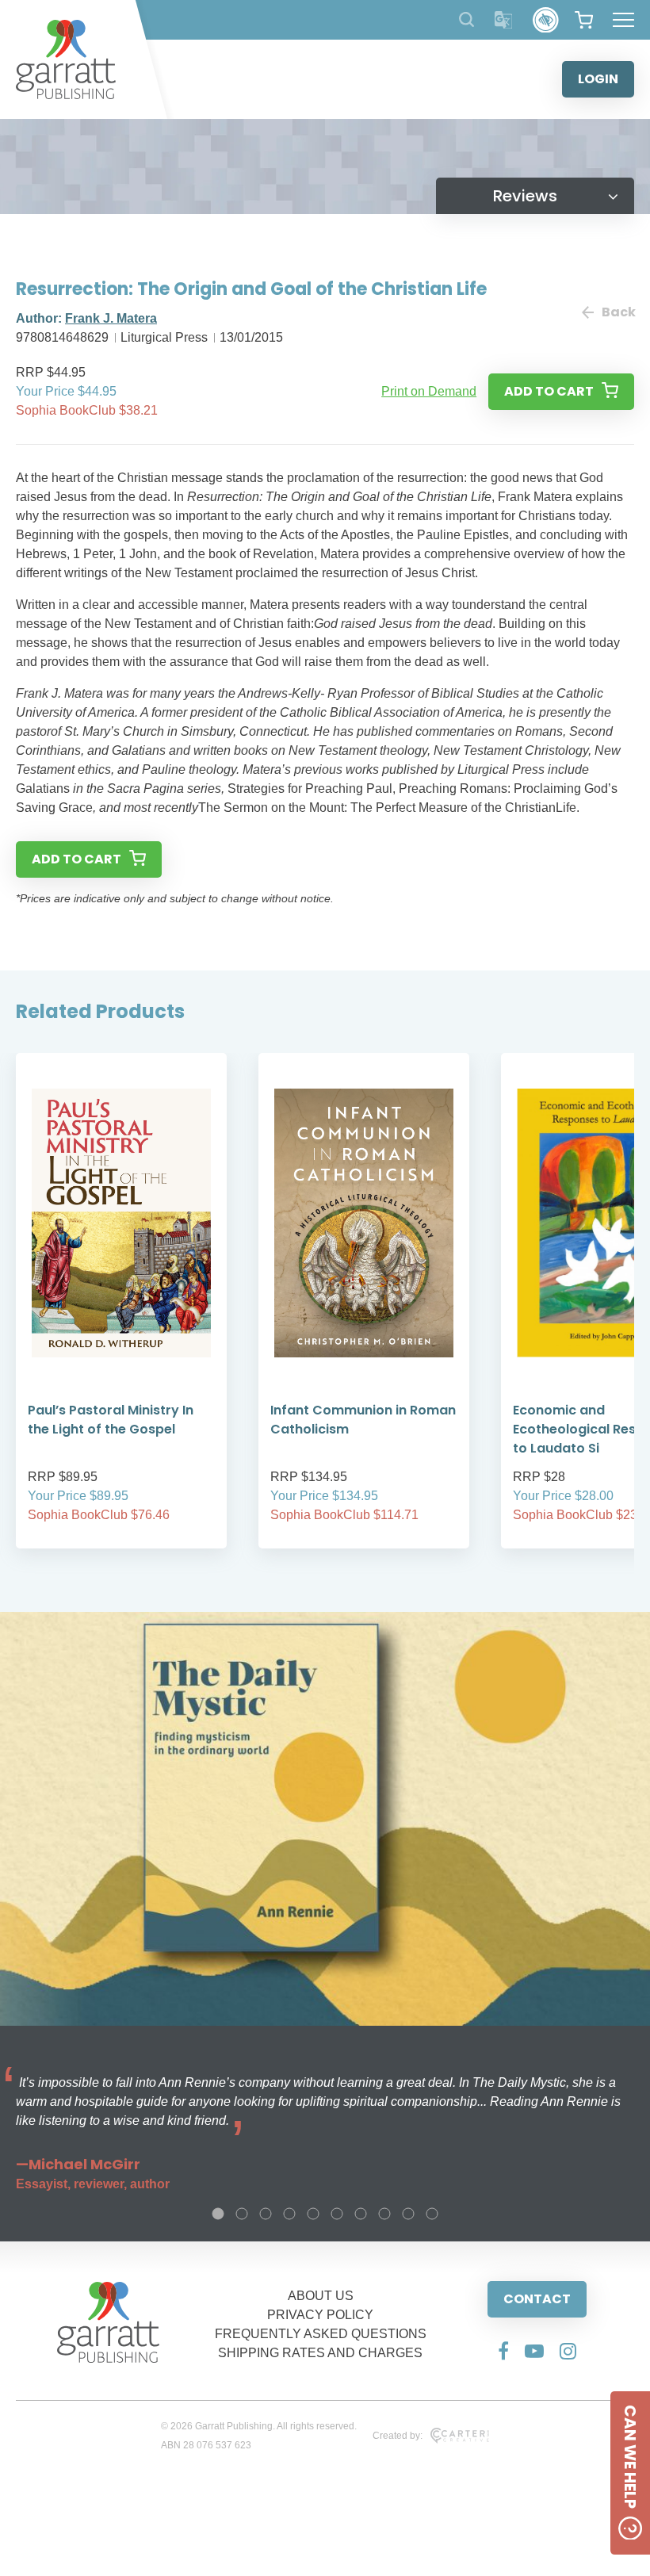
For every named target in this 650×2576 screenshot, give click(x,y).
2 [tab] (242, 2214)
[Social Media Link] (503, 2351)
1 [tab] (218, 2214)
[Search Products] (466, 19)
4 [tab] (289, 2214)
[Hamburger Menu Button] (623, 20)
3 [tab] (266, 2214)
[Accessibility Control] (546, 20)
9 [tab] (408, 2214)
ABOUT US (321, 2296)
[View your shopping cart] (584, 20)
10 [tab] (432, 2214)
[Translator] (504, 20)
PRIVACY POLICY (320, 2315)
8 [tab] (384, 2214)
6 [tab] (337, 2214)
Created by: (398, 2436)
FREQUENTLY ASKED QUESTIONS (321, 2334)
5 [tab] (313, 2214)
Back (618, 312)
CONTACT (537, 2299)
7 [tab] (361, 2214)
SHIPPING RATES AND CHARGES (320, 2353)
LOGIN (598, 79)
